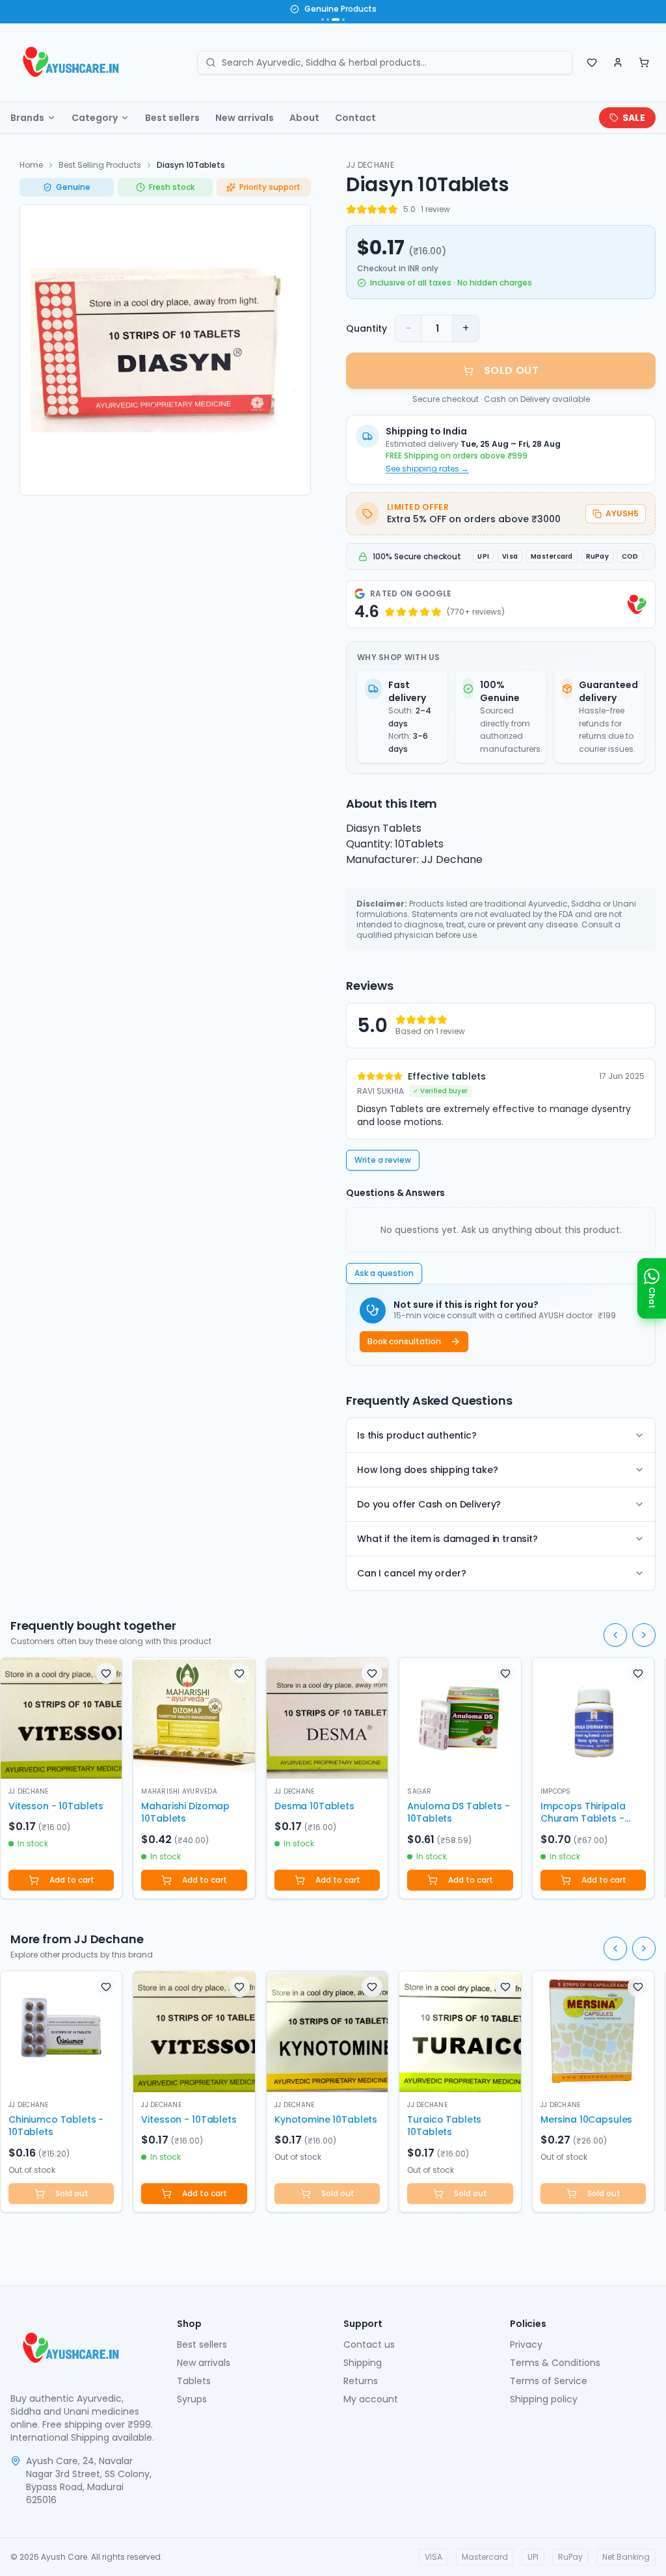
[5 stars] (393, 209)
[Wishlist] (592, 62)
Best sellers (172, 118)
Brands (27, 118)
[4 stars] (382, 209)
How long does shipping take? (428, 1470)
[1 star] (351, 209)
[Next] (644, 1635)
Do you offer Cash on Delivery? (429, 1504)
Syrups (192, 2399)
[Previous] (615, 1635)
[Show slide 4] (343, 20)
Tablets (194, 2381)
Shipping (363, 2363)
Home (31, 165)
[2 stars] (362, 209)
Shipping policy (544, 2399)
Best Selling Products (100, 165)
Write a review (383, 1160)
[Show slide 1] (323, 20)
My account (371, 2399)
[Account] (618, 62)
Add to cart (72, 1880)
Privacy (526, 2344)
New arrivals (245, 118)
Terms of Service (549, 2381)
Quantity (366, 328)
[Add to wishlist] (106, 1673)
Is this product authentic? (417, 1435)
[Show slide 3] (336, 20)
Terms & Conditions (555, 2363)
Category (95, 118)
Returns (361, 2381)
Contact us (369, 2344)
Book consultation (404, 1341)
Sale (634, 118)
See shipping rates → (427, 469)
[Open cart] (644, 62)
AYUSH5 (622, 513)
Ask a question (384, 1273)
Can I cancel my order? (411, 1573)
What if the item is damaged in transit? (447, 1539)
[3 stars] (372, 209)
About (304, 118)
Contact (355, 118)
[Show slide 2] (328, 20)
